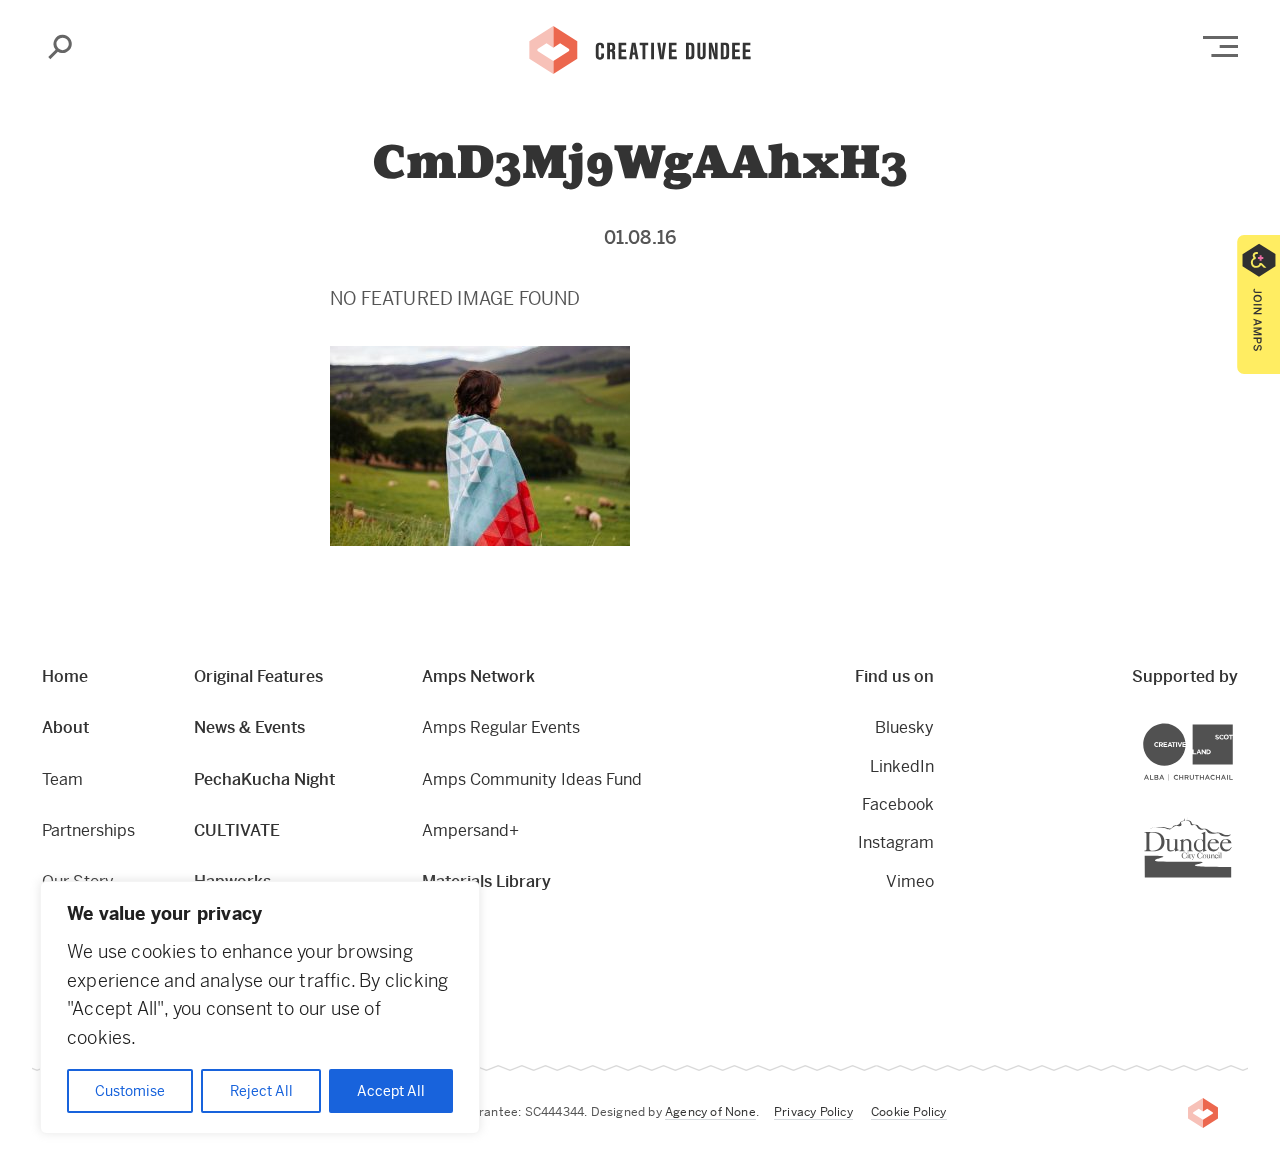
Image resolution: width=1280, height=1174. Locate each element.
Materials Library (486, 881)
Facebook (898, 804)
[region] (260, 1007)
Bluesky (904, 727)
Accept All (391, 1091)
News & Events (249, 727)
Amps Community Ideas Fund (532, 779)
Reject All (261, 1091)
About (65, 727)
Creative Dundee (640, 48)
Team (62, 779)
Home (65, 676)
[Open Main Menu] (1220, 46)
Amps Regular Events (501, 727)
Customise (130, 1091)
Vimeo (910, 881)
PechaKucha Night (264, 779)
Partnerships (88, 830)
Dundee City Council (1231, 820)
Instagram (896, 842)
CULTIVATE (237, 830)
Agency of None (710, 1112)
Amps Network (478, 676)
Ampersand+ (470, 830)
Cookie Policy (909, 1112)
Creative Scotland (1232, 726)
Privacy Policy (813, 1112)
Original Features (258, 676)
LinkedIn (902, 766)
